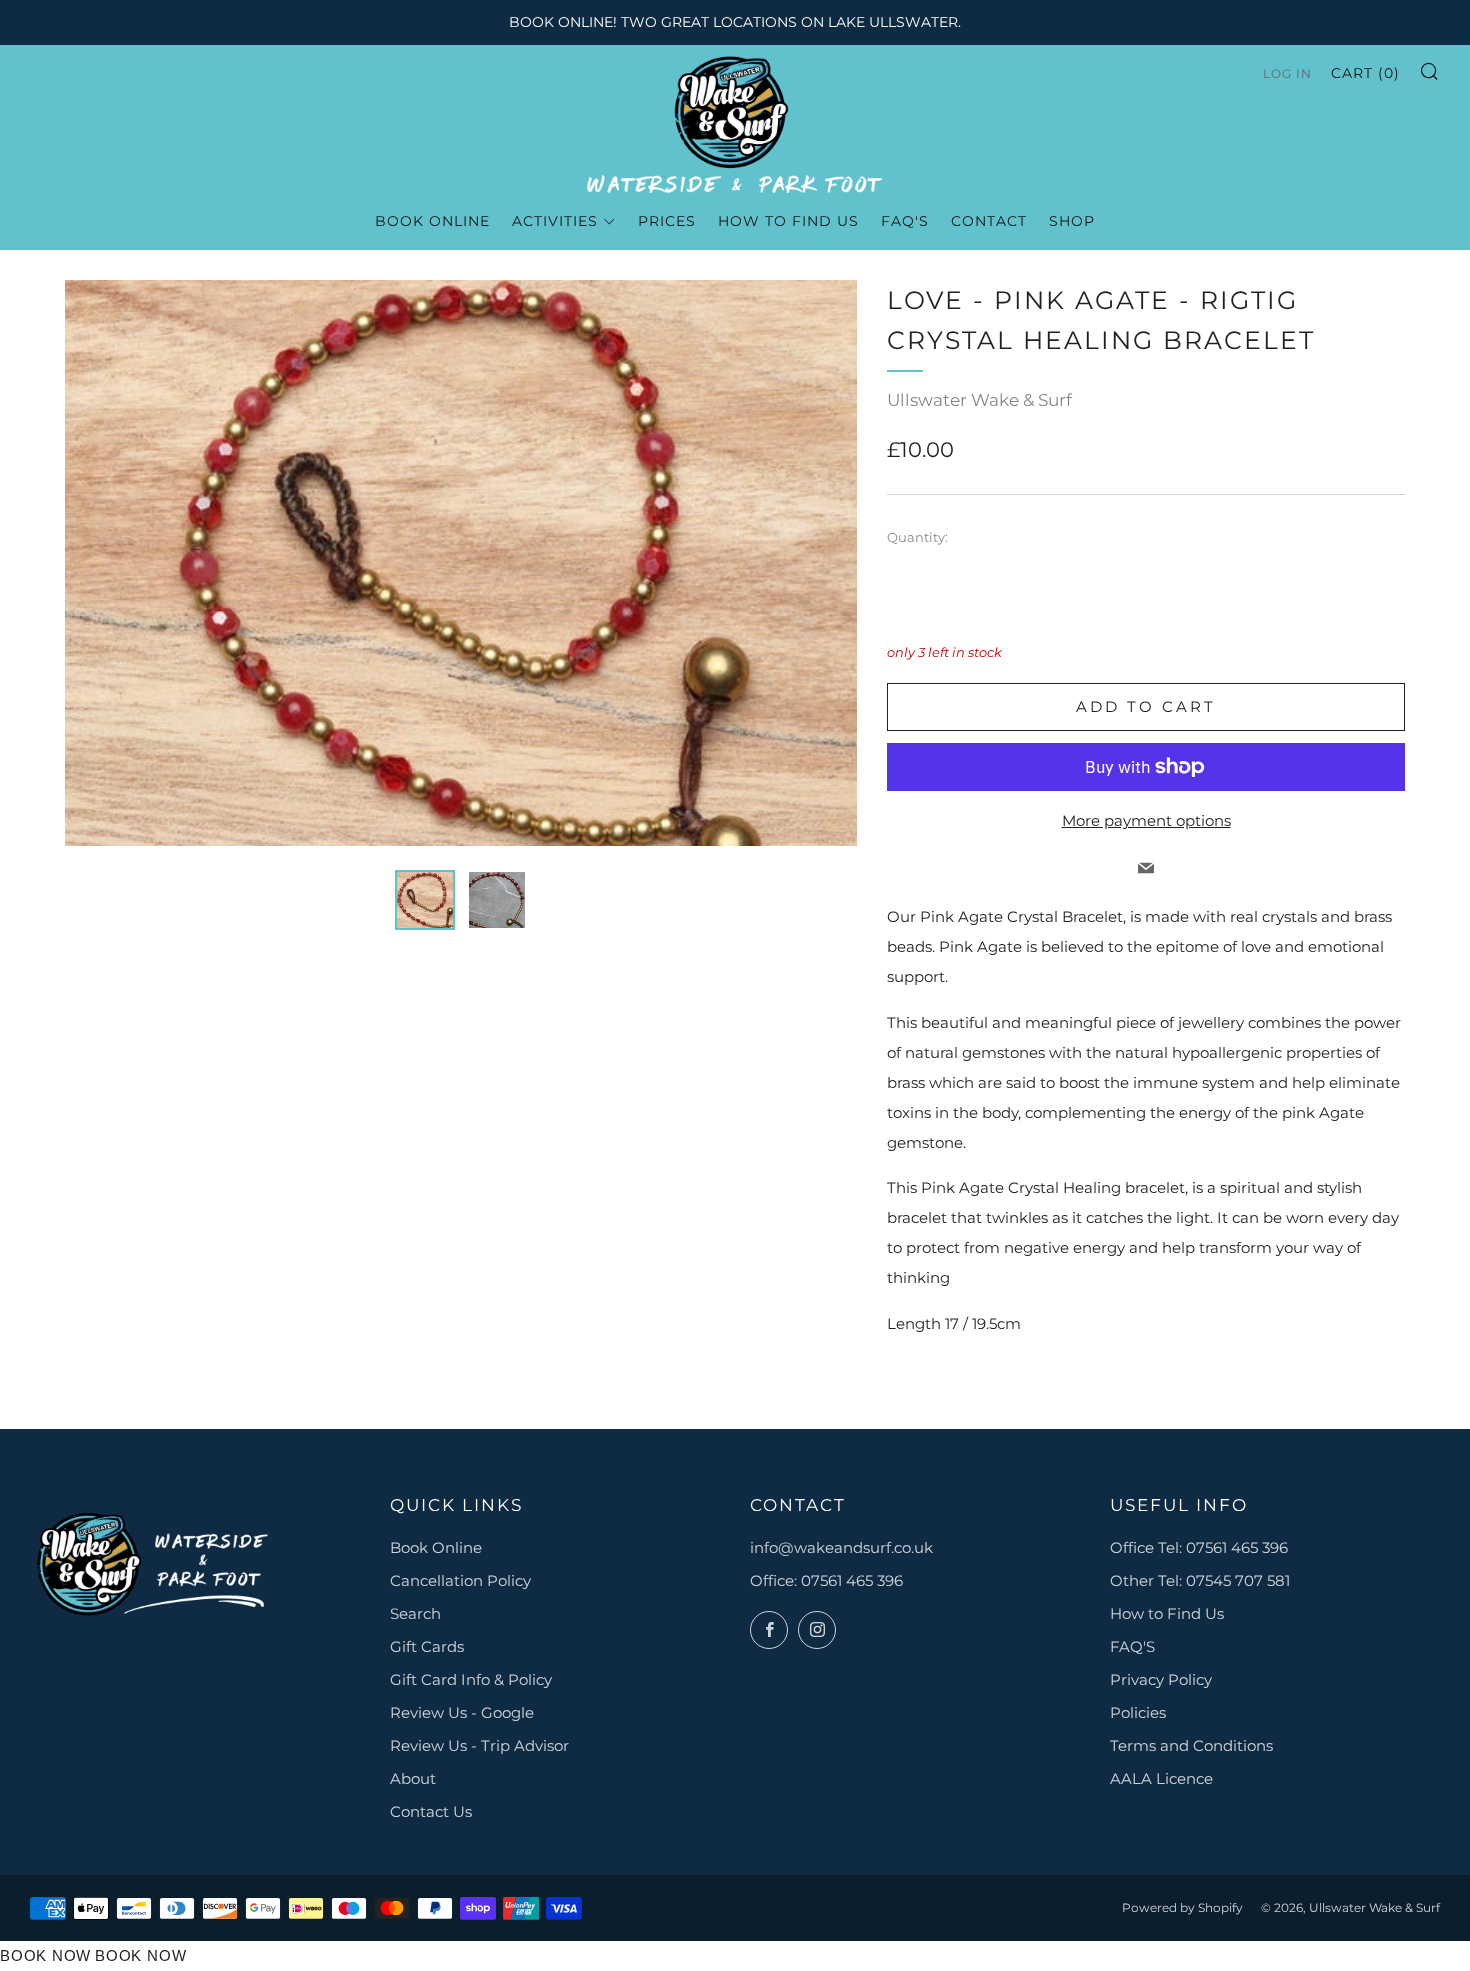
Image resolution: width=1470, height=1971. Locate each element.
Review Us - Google (462, 1712)
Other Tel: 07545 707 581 (1200, 1580)
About (413, 1778)
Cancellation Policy (460, 1580)
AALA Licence (1161, 1778)
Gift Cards (427, 1646)
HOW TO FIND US (788, 221)
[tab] (425, 900)
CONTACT (989, 221)
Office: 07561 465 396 (826, 1580)
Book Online (436, 1547)
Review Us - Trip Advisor (479, 1745)
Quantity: (917, 537)
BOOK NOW (45, 1955)
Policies (1138, 1712)
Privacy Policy (1161, 1679)
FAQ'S (1132, 1646)
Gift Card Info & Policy (471, 1679)
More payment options (1146, 820)
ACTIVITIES (555, 221)
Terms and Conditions (1191, 1745)
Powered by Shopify (1182, 1907)
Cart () (1365, 73)
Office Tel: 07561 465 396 (1199, 1547)
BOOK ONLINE (432, 221)
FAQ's (905, 221)
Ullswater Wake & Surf (979, 400)
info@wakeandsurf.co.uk (841, 1547)
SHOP (1072, 221)
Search (415, 1613)
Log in (1287, 73)
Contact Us (431, 1811)
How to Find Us (1167, 1613)
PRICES (667, 221)
